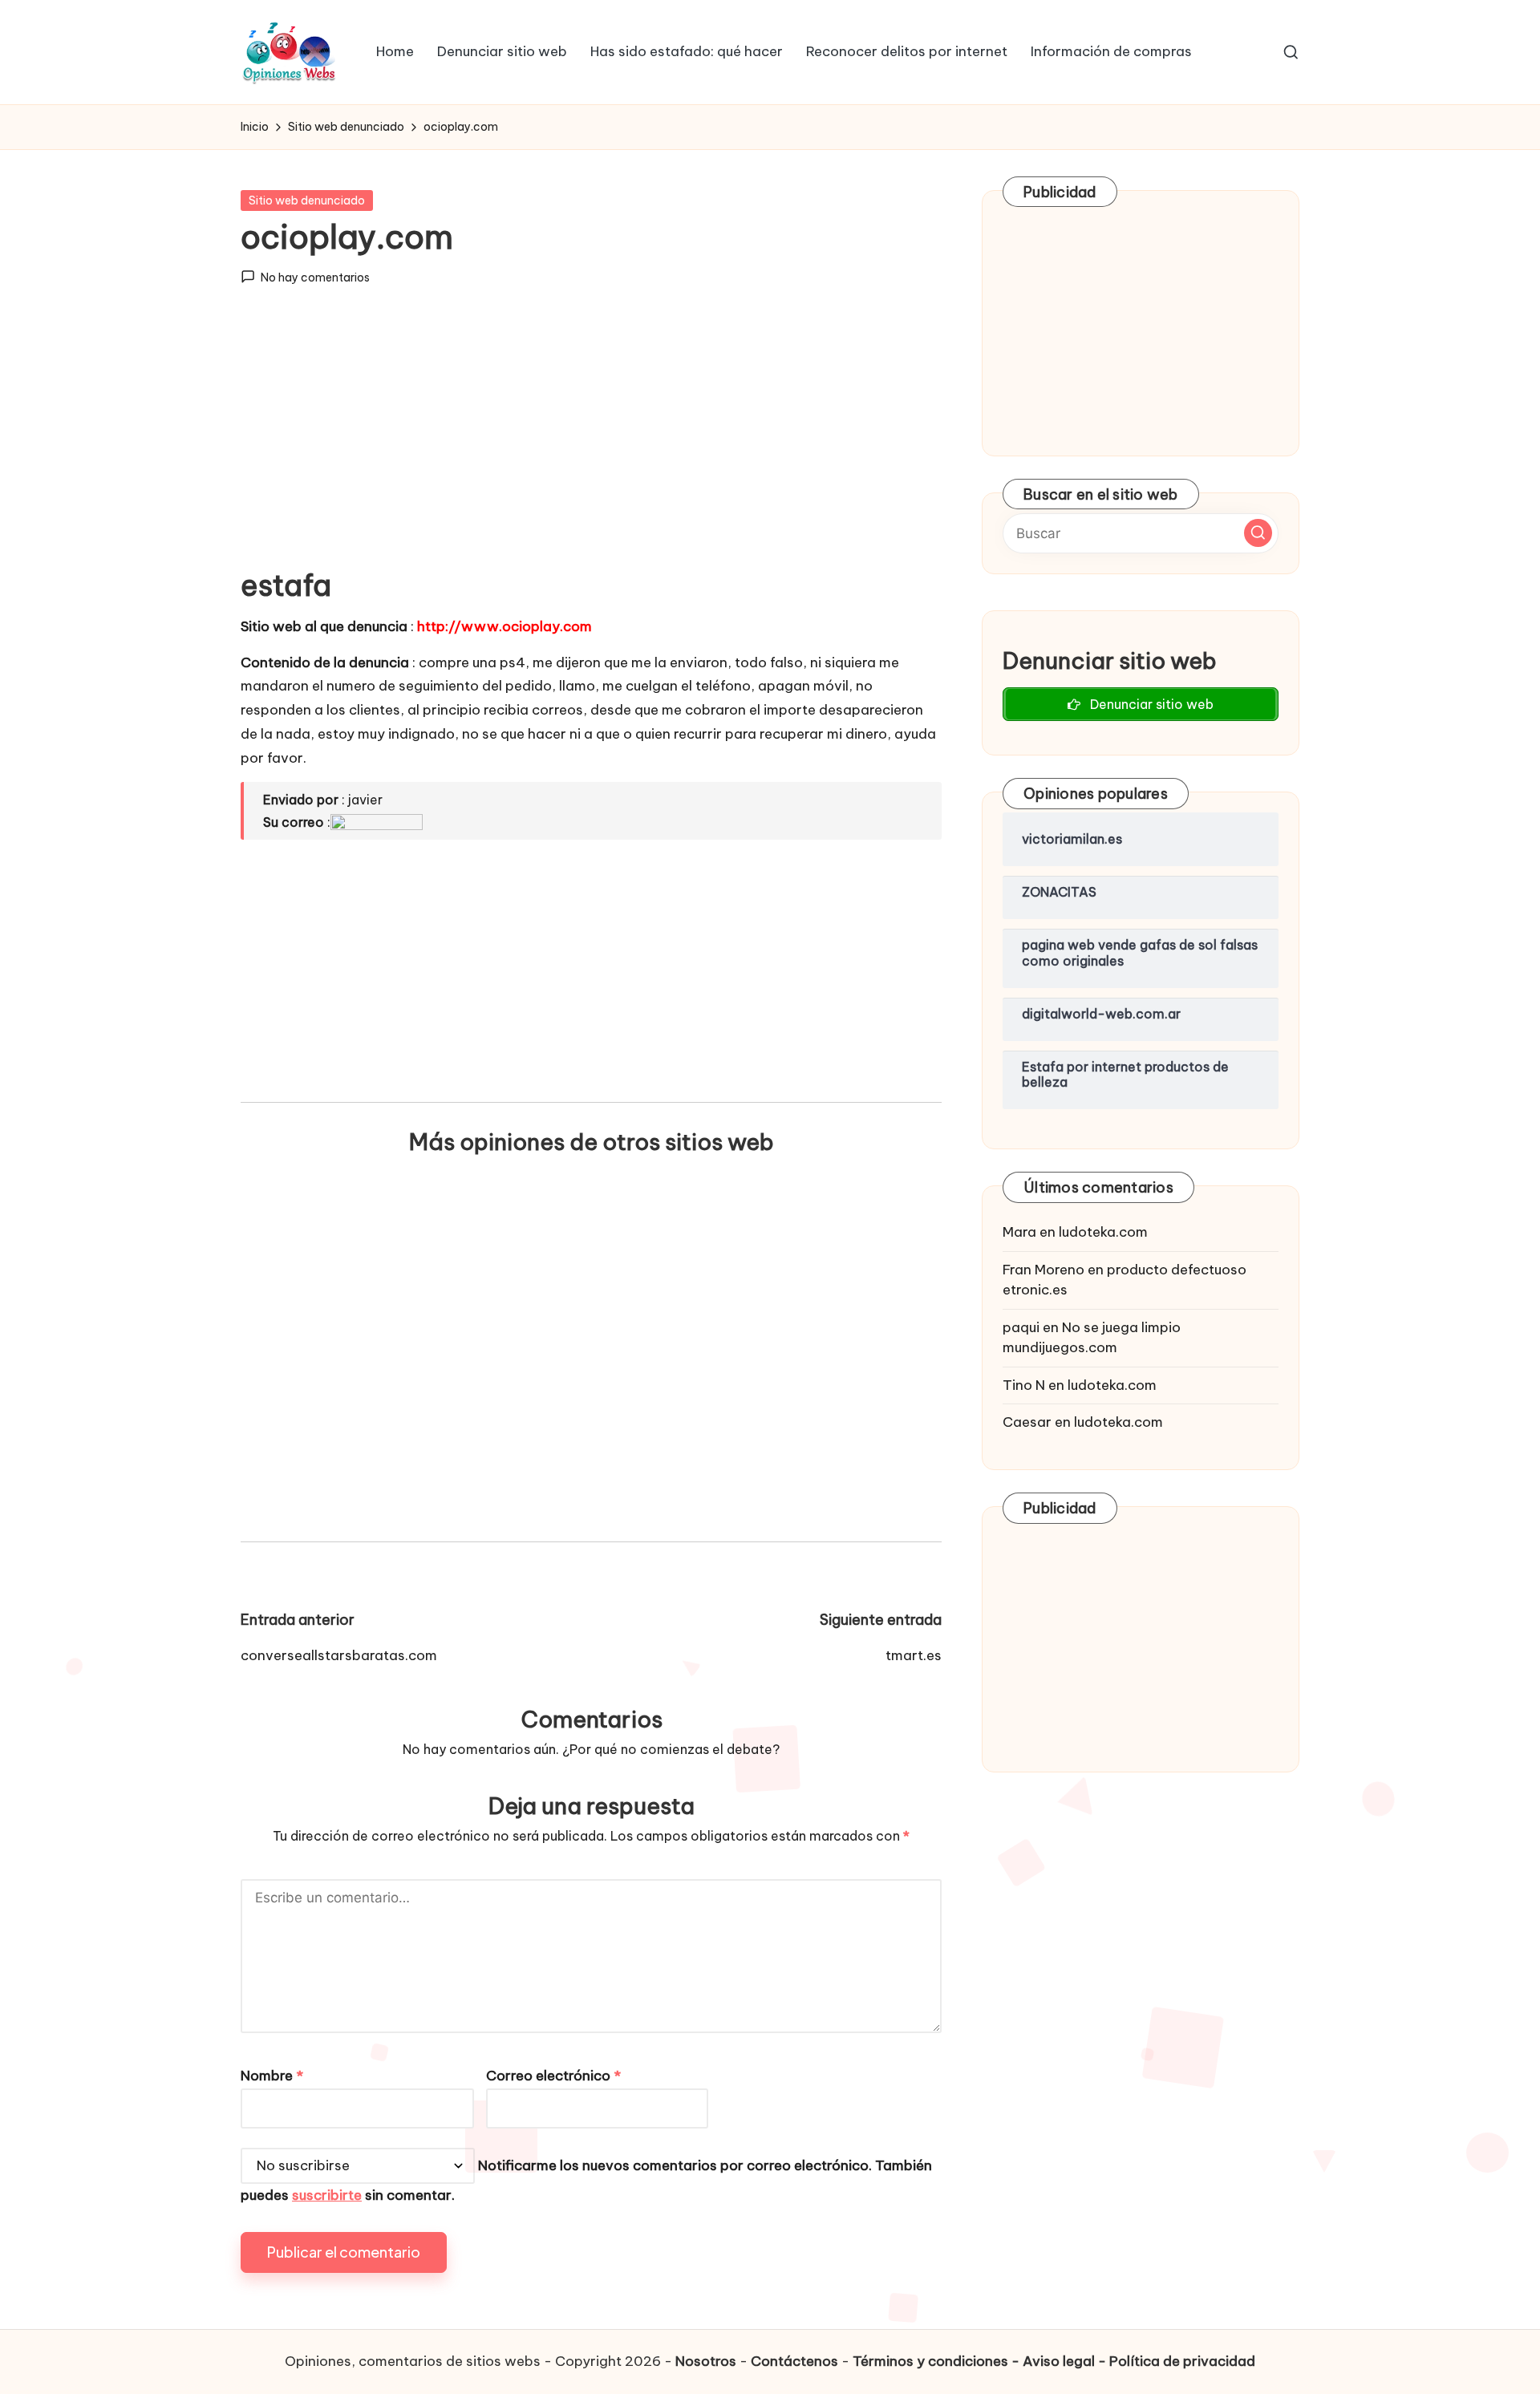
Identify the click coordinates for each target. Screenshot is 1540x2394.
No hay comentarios (315, 277)
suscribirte (327, 2195)
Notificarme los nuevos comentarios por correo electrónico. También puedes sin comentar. (586, 2180)
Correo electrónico (553, 2076)
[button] (1258, 533)
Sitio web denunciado (307, 201)
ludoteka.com (1103, 1232)
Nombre (272, 2076)
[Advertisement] (591, 440)
